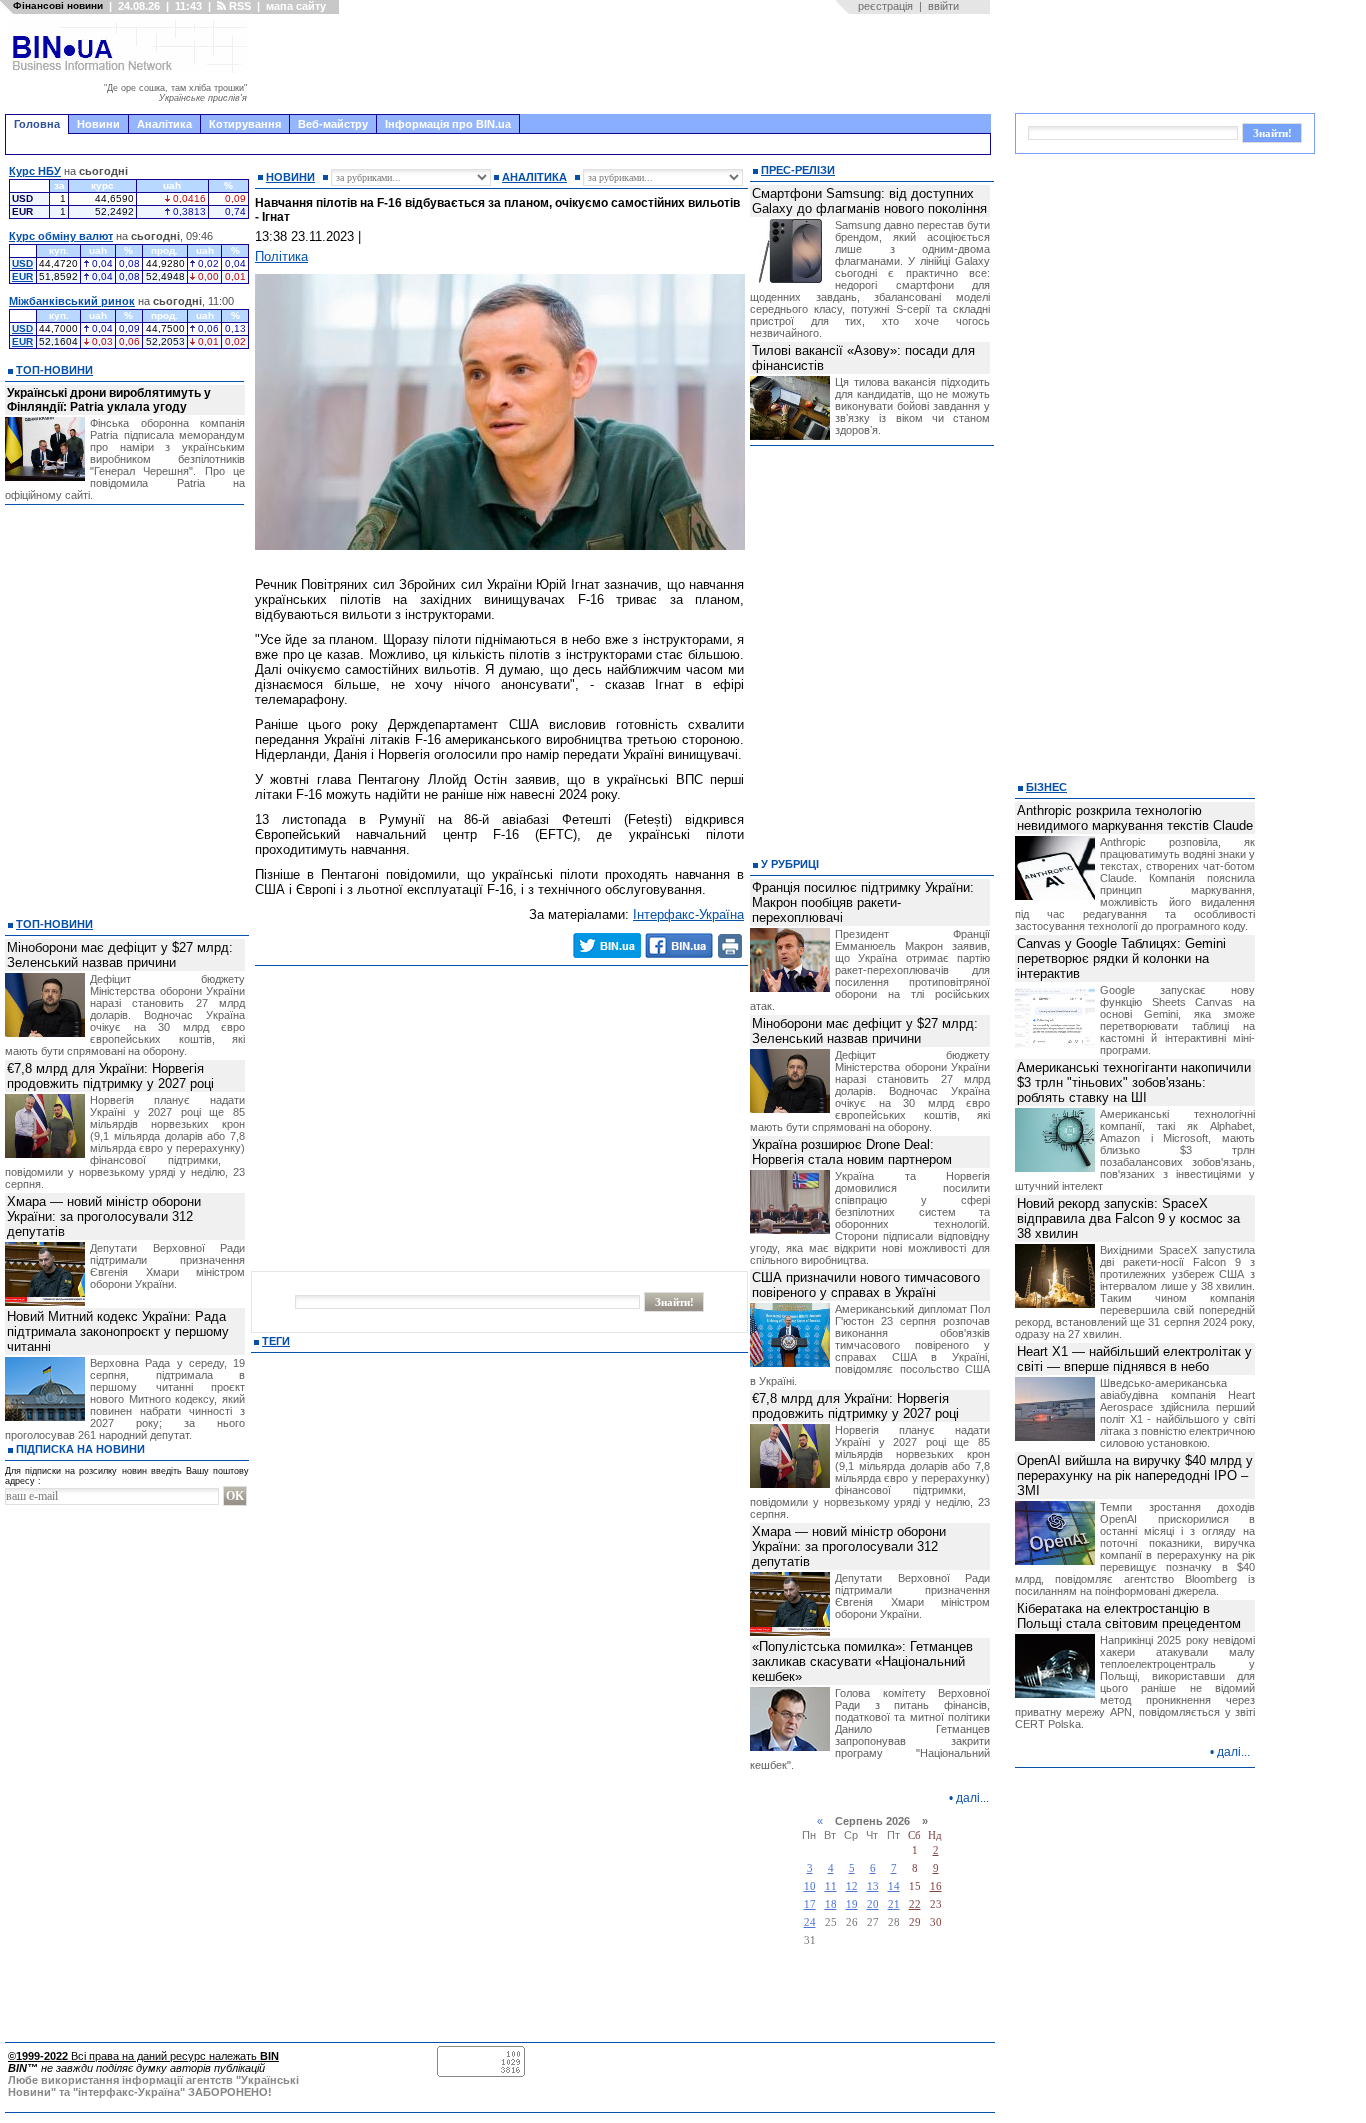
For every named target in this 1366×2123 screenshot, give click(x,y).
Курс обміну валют (61, 236)
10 (810, 1886)
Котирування (245, 124)
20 (873, 1904)
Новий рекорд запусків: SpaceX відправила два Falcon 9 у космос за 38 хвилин (1128, 1218)
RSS (238, 6)
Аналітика (164, 124)
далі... (972, 1798)
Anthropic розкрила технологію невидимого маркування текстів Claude (1135, 818)
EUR (22, 276)
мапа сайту (296, 6)
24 (810, 1922)
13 (873, 1886)
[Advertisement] (625, 64)
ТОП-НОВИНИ (54, 370)
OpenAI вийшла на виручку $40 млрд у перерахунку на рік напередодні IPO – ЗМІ (1135, 1475)
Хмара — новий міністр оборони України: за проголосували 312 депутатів (104, 1216)
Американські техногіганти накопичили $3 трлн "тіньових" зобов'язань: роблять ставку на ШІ (1134, 1082)
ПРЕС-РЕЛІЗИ (798, 170)
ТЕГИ (276, 1341)
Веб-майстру (333, 124)
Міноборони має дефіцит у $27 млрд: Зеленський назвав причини (120, 955)
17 (810, 1904)
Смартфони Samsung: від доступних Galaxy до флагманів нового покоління (869, 201)
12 (852, 1886)
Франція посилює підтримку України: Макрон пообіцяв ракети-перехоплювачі (863, 902)
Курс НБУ (35, 171)
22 (915, 1904)
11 (831, 1886)
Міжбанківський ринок (72, 301)
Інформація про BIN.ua (448, 124)
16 (936, 1886)
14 (894, 1886)
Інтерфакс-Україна (688, 914)
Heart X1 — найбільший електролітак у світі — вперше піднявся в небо (1134, 1359)
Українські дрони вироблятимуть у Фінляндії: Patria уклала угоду (109, 400)
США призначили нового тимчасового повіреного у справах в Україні (866, 1285)
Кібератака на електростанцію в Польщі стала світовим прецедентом (1129, 1616)
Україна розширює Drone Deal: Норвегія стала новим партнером (852, 1152)
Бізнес (1046, 787)
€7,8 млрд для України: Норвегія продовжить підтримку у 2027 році (110, 1076)
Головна (37, 124)
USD (22, 263)
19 (852, 1904)
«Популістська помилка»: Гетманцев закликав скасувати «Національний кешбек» (862, 1661)
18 (831, 1904)
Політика (281, 256)
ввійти (943, 6)
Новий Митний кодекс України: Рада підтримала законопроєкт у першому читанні (118, 1331)
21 (894, 1904)
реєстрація (885, 6)
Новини (98, 124)
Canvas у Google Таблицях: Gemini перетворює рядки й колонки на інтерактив (1121, 958)
